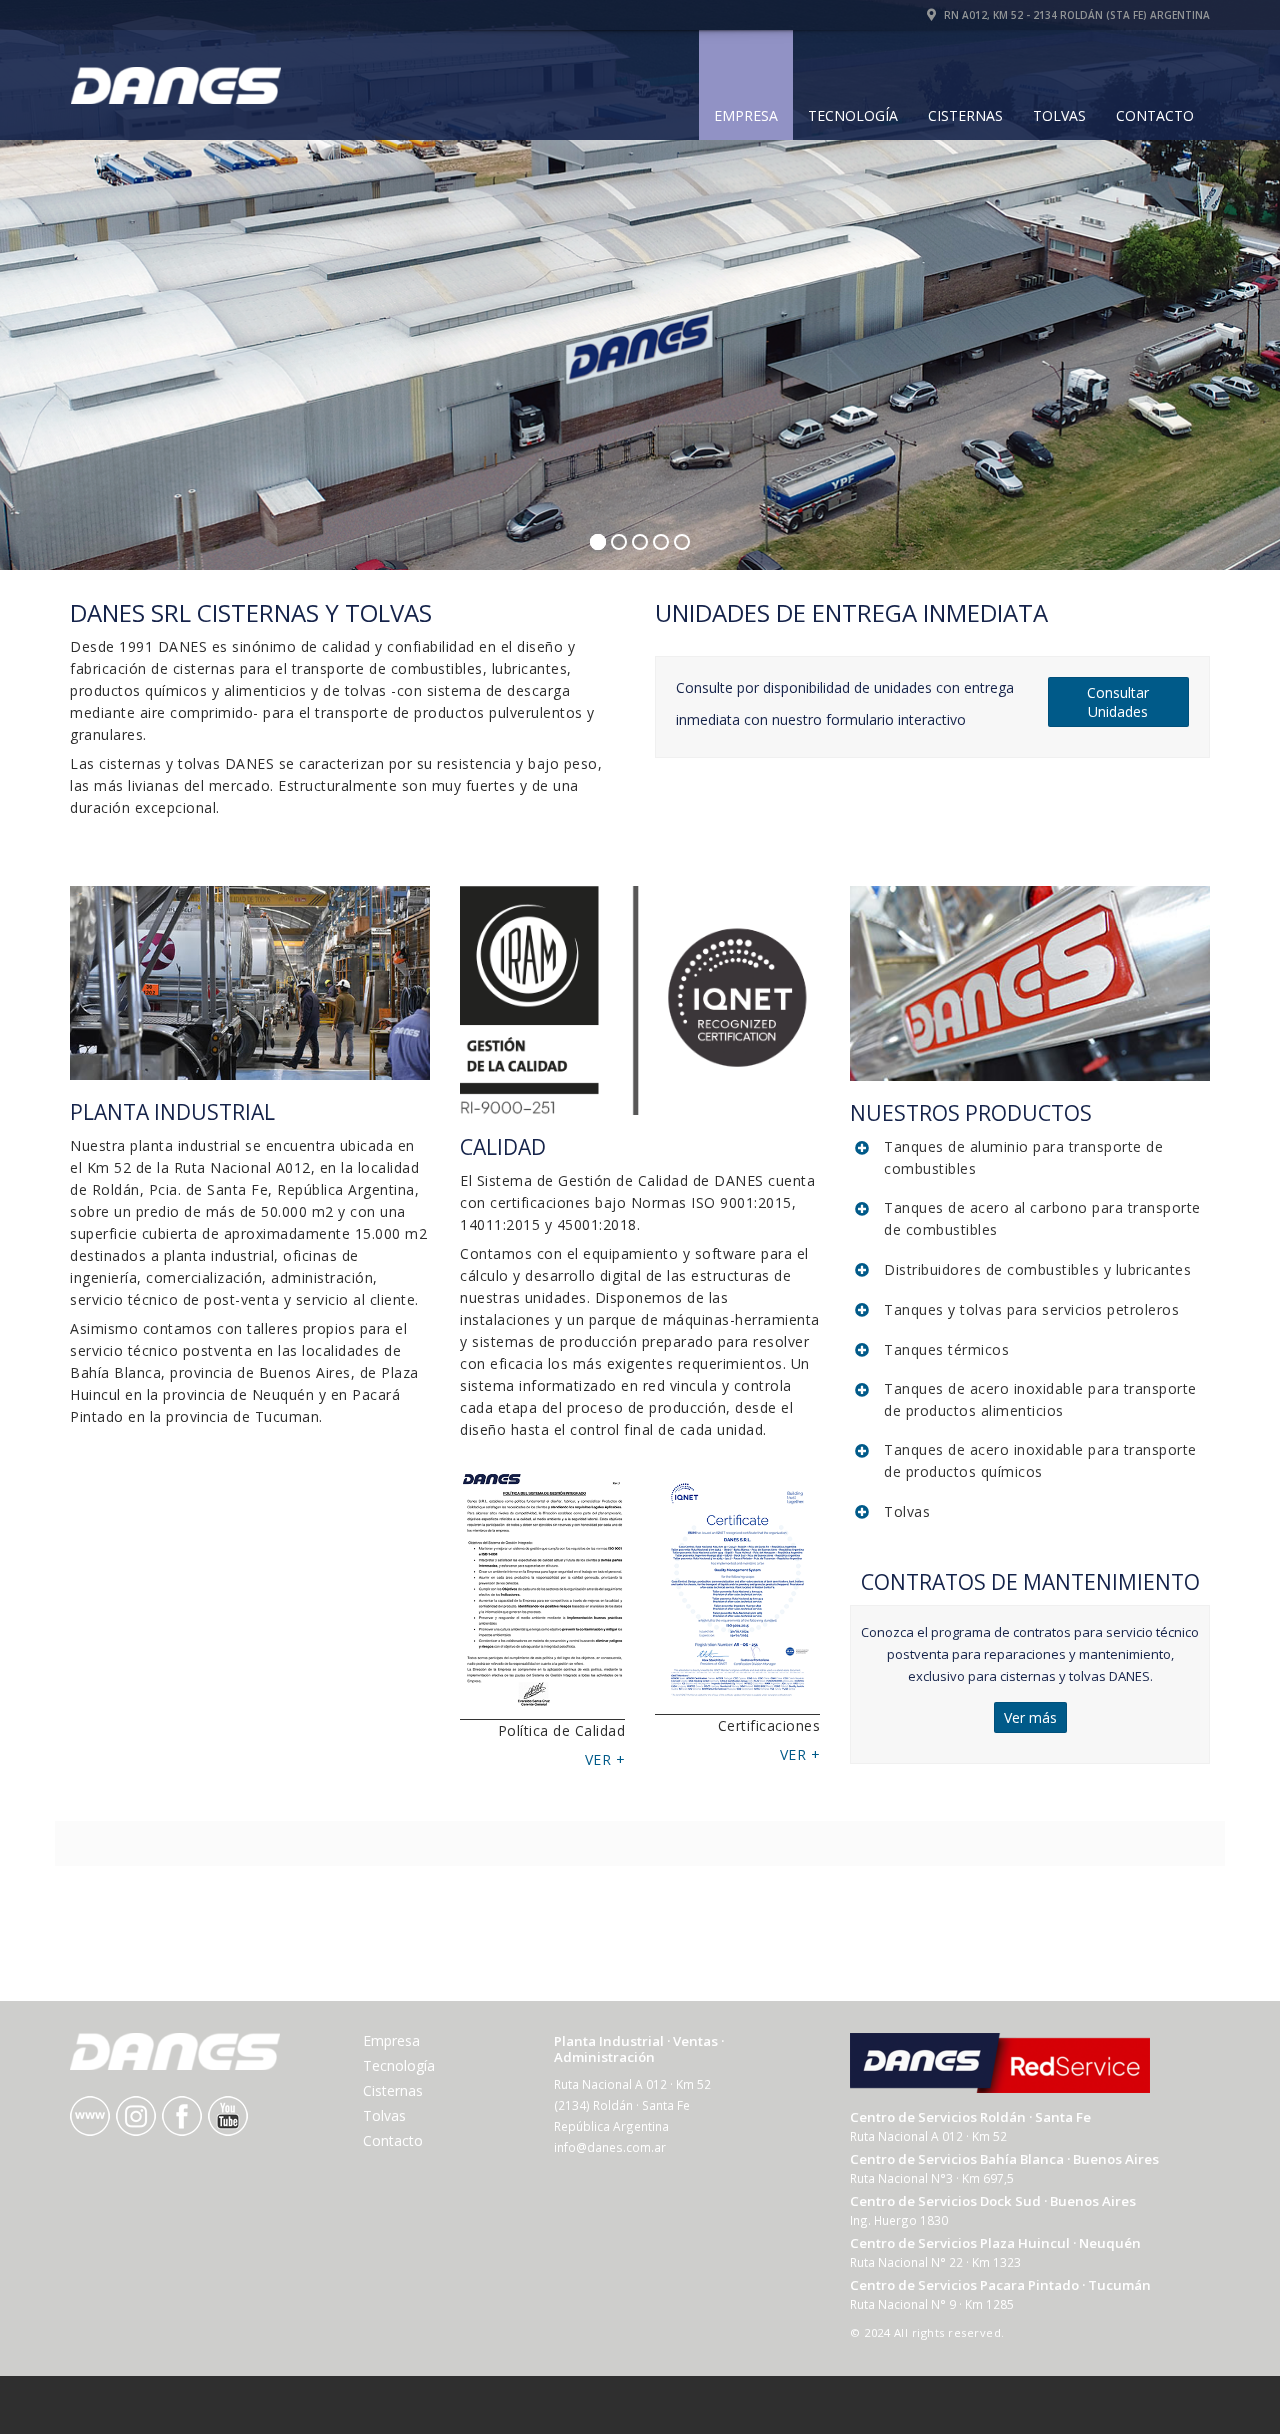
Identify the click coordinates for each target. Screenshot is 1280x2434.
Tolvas (1059, 115)
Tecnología (853, 115)
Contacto (1155, 115)
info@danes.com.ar (610, 2147)
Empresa (746, 115)
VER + (605, 1759)
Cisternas (965, 115)
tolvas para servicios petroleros (1069, 1309)
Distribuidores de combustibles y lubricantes (1037, 1269)
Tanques (914, 1309)
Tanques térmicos (946, 1349)
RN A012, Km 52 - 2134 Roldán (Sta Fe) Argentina (1075, 15)
